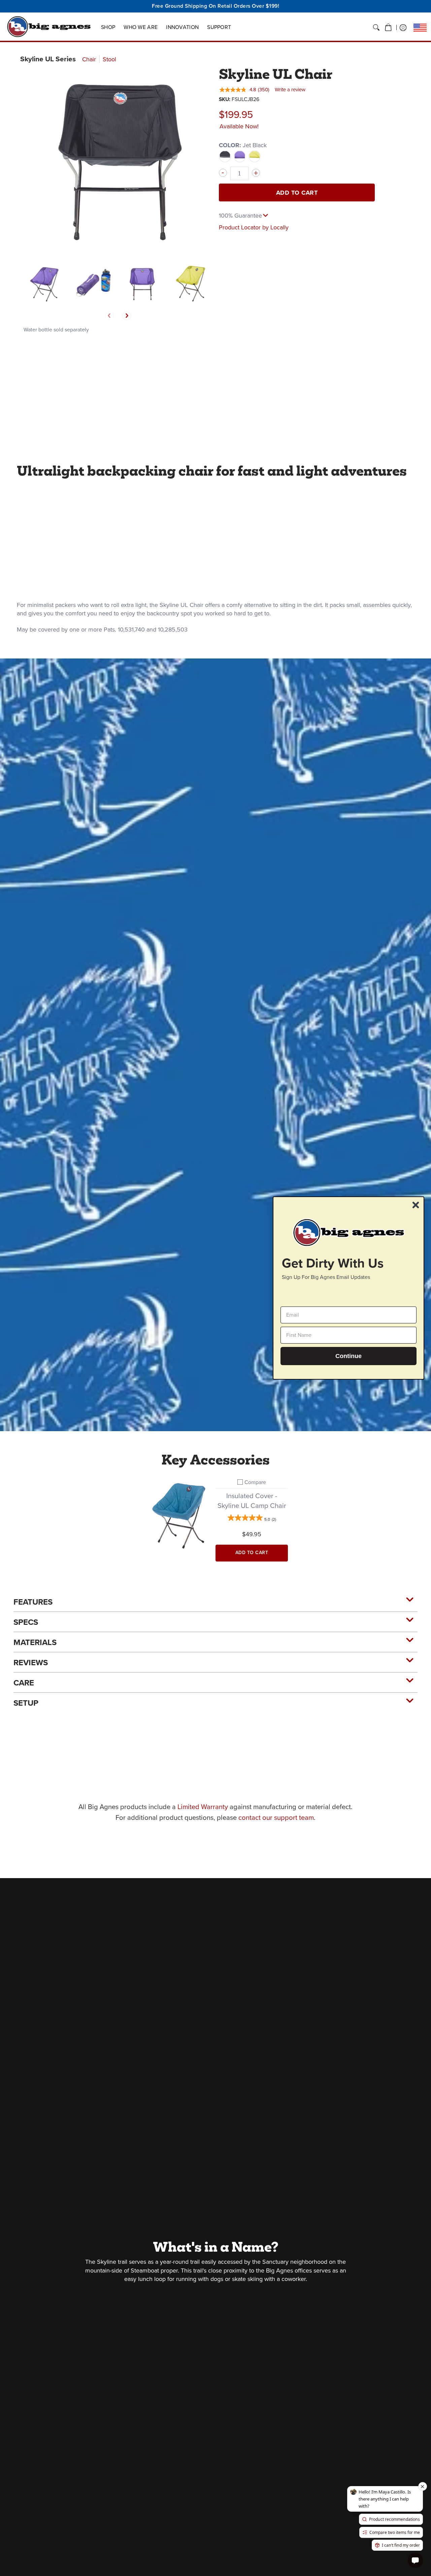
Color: (243, 145)
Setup (26, 1703)
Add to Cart (297, 193)
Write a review (290, 90)
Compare (255, 1482)
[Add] (256, 173)
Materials (35, 1642)
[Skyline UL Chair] (45, 283)
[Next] (127, 316)
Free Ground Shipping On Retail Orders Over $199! (215, 6)
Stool (109, 59)
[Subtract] (223, 173)
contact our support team (276, 1817)
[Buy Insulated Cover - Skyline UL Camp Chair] (179, 1514)
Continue (349, 1356)
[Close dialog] (416, 1205)
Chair (89, 59)
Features (33, 1602)
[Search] (376, 28)
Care (24, 1683)
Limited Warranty (203, 1807)
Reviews (31, 1663)
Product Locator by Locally (254, 227)
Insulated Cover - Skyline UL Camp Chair (252, 1501)
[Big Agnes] (49, 27)
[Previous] (109, 316)
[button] (388, 28)
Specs (26, 1622)
